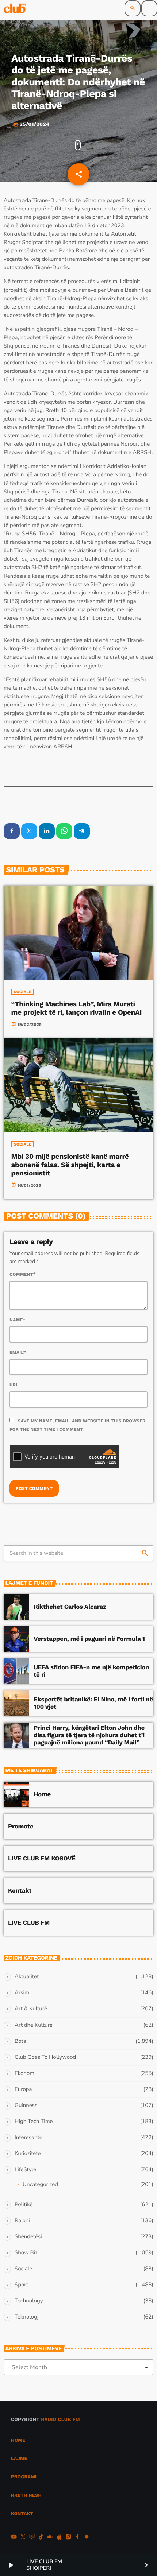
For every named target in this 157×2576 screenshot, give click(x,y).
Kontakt (20, 1891)
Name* (18, 1320)
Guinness (26, 2106)
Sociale (23, 992)
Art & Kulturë (31, 2009)
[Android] (87, 2538)
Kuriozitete (28, 2154)
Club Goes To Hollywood (45, 2057)
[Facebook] (77, 2538)
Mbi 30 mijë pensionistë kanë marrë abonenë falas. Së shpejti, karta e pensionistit (70, 1165)
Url (14, 1385)
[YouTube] (14, 2538)
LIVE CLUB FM (29, 1923)
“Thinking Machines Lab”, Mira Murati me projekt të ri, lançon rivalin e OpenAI (77, 1008)
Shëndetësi (28, 2237)
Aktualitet (27, 1977)
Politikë (24, 2205)
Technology (29, 2301)
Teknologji (27, 2317)
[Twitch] (32, 2538)
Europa (23, 2089)
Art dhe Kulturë (34, 2025)
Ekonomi (25, 2073)
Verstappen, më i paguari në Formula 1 (89, 1639)
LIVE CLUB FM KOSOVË (42, 1859)
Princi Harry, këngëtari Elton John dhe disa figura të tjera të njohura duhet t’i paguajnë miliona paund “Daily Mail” (89, 1736)
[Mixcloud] (50, 2538)
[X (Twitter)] (23, 2538)
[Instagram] (68, 2538)
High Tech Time (34, 2122)
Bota (20, 2041)
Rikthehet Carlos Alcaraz (70, 1607)
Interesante (28, 2138)
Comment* (23, 1274)
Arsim (22, 1993)
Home (42, 1794)
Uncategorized (40, 2185)
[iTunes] (59, 2538)
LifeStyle (25, 2170)
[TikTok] (41, 2538)
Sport (21, 2285)
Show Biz (26, 2253)
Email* (18, 1352)
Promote (21, 1827)
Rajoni (22, 2221)
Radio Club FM (60, 2420)
